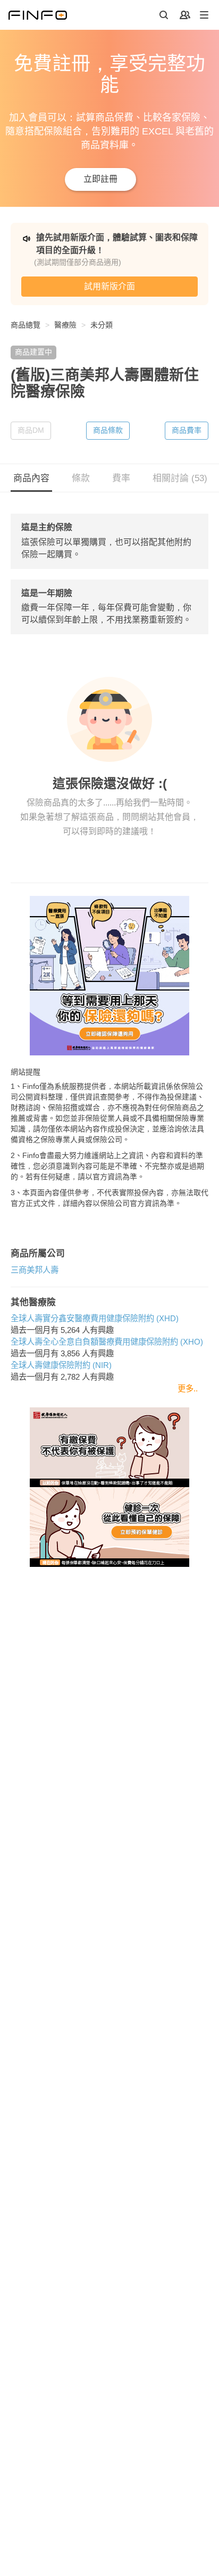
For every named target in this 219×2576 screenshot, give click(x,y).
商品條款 (108, 430)
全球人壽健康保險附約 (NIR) (61, 1365)
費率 (121, 478)
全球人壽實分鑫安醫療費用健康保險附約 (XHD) (95, 1318)
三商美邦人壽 (35, 1270)
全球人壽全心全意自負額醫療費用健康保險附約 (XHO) (107, 1342)
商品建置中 (33, 352)
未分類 (102, 325)
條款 (81, 478)
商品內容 (31, 478)
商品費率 (187, 430)
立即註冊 (100, 179)
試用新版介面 (109, 286)
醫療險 (65, 325)
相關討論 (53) (180, 478)
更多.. (188, 1388)
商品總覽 (26, 325)
